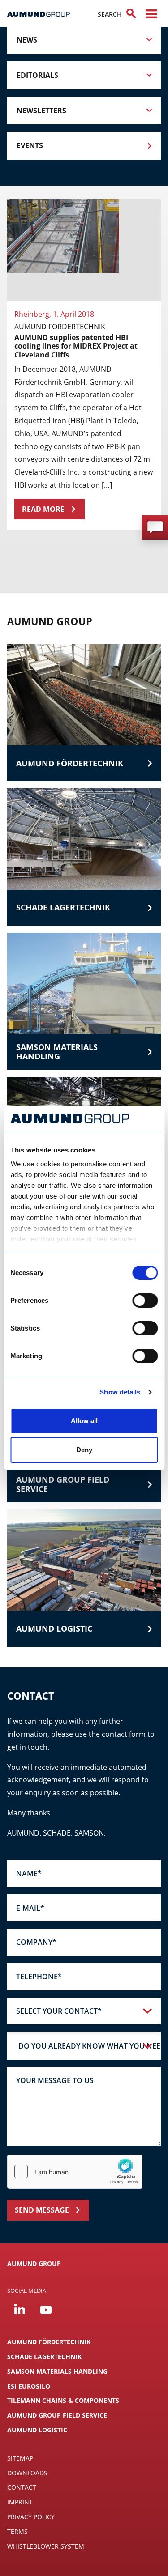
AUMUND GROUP (34, 2264)
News (27, 40)
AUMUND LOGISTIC (37, 2430)
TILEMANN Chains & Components (63, 2400)
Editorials (37, 75)
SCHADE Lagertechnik (44, 2357)
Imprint (20, 2502)
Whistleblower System (46, 2546)
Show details (120, 1392)
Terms (17, 2531)
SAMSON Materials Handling (57, 2371)
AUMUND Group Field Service (57, 2415)
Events (30, 145)
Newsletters (41, 111)
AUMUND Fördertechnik (49, 2342)
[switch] (145, 1301)
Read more (43, 509)
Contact (22, 2487)
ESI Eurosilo (29, 2386)
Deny (84, 1450)
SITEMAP (20, 2458)
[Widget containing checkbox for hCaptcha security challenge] (75, 2172)
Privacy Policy (31, 2517)
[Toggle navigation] (151, 14)
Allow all (84, 1421)
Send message (42, 2210)
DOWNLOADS (27, 2473)
